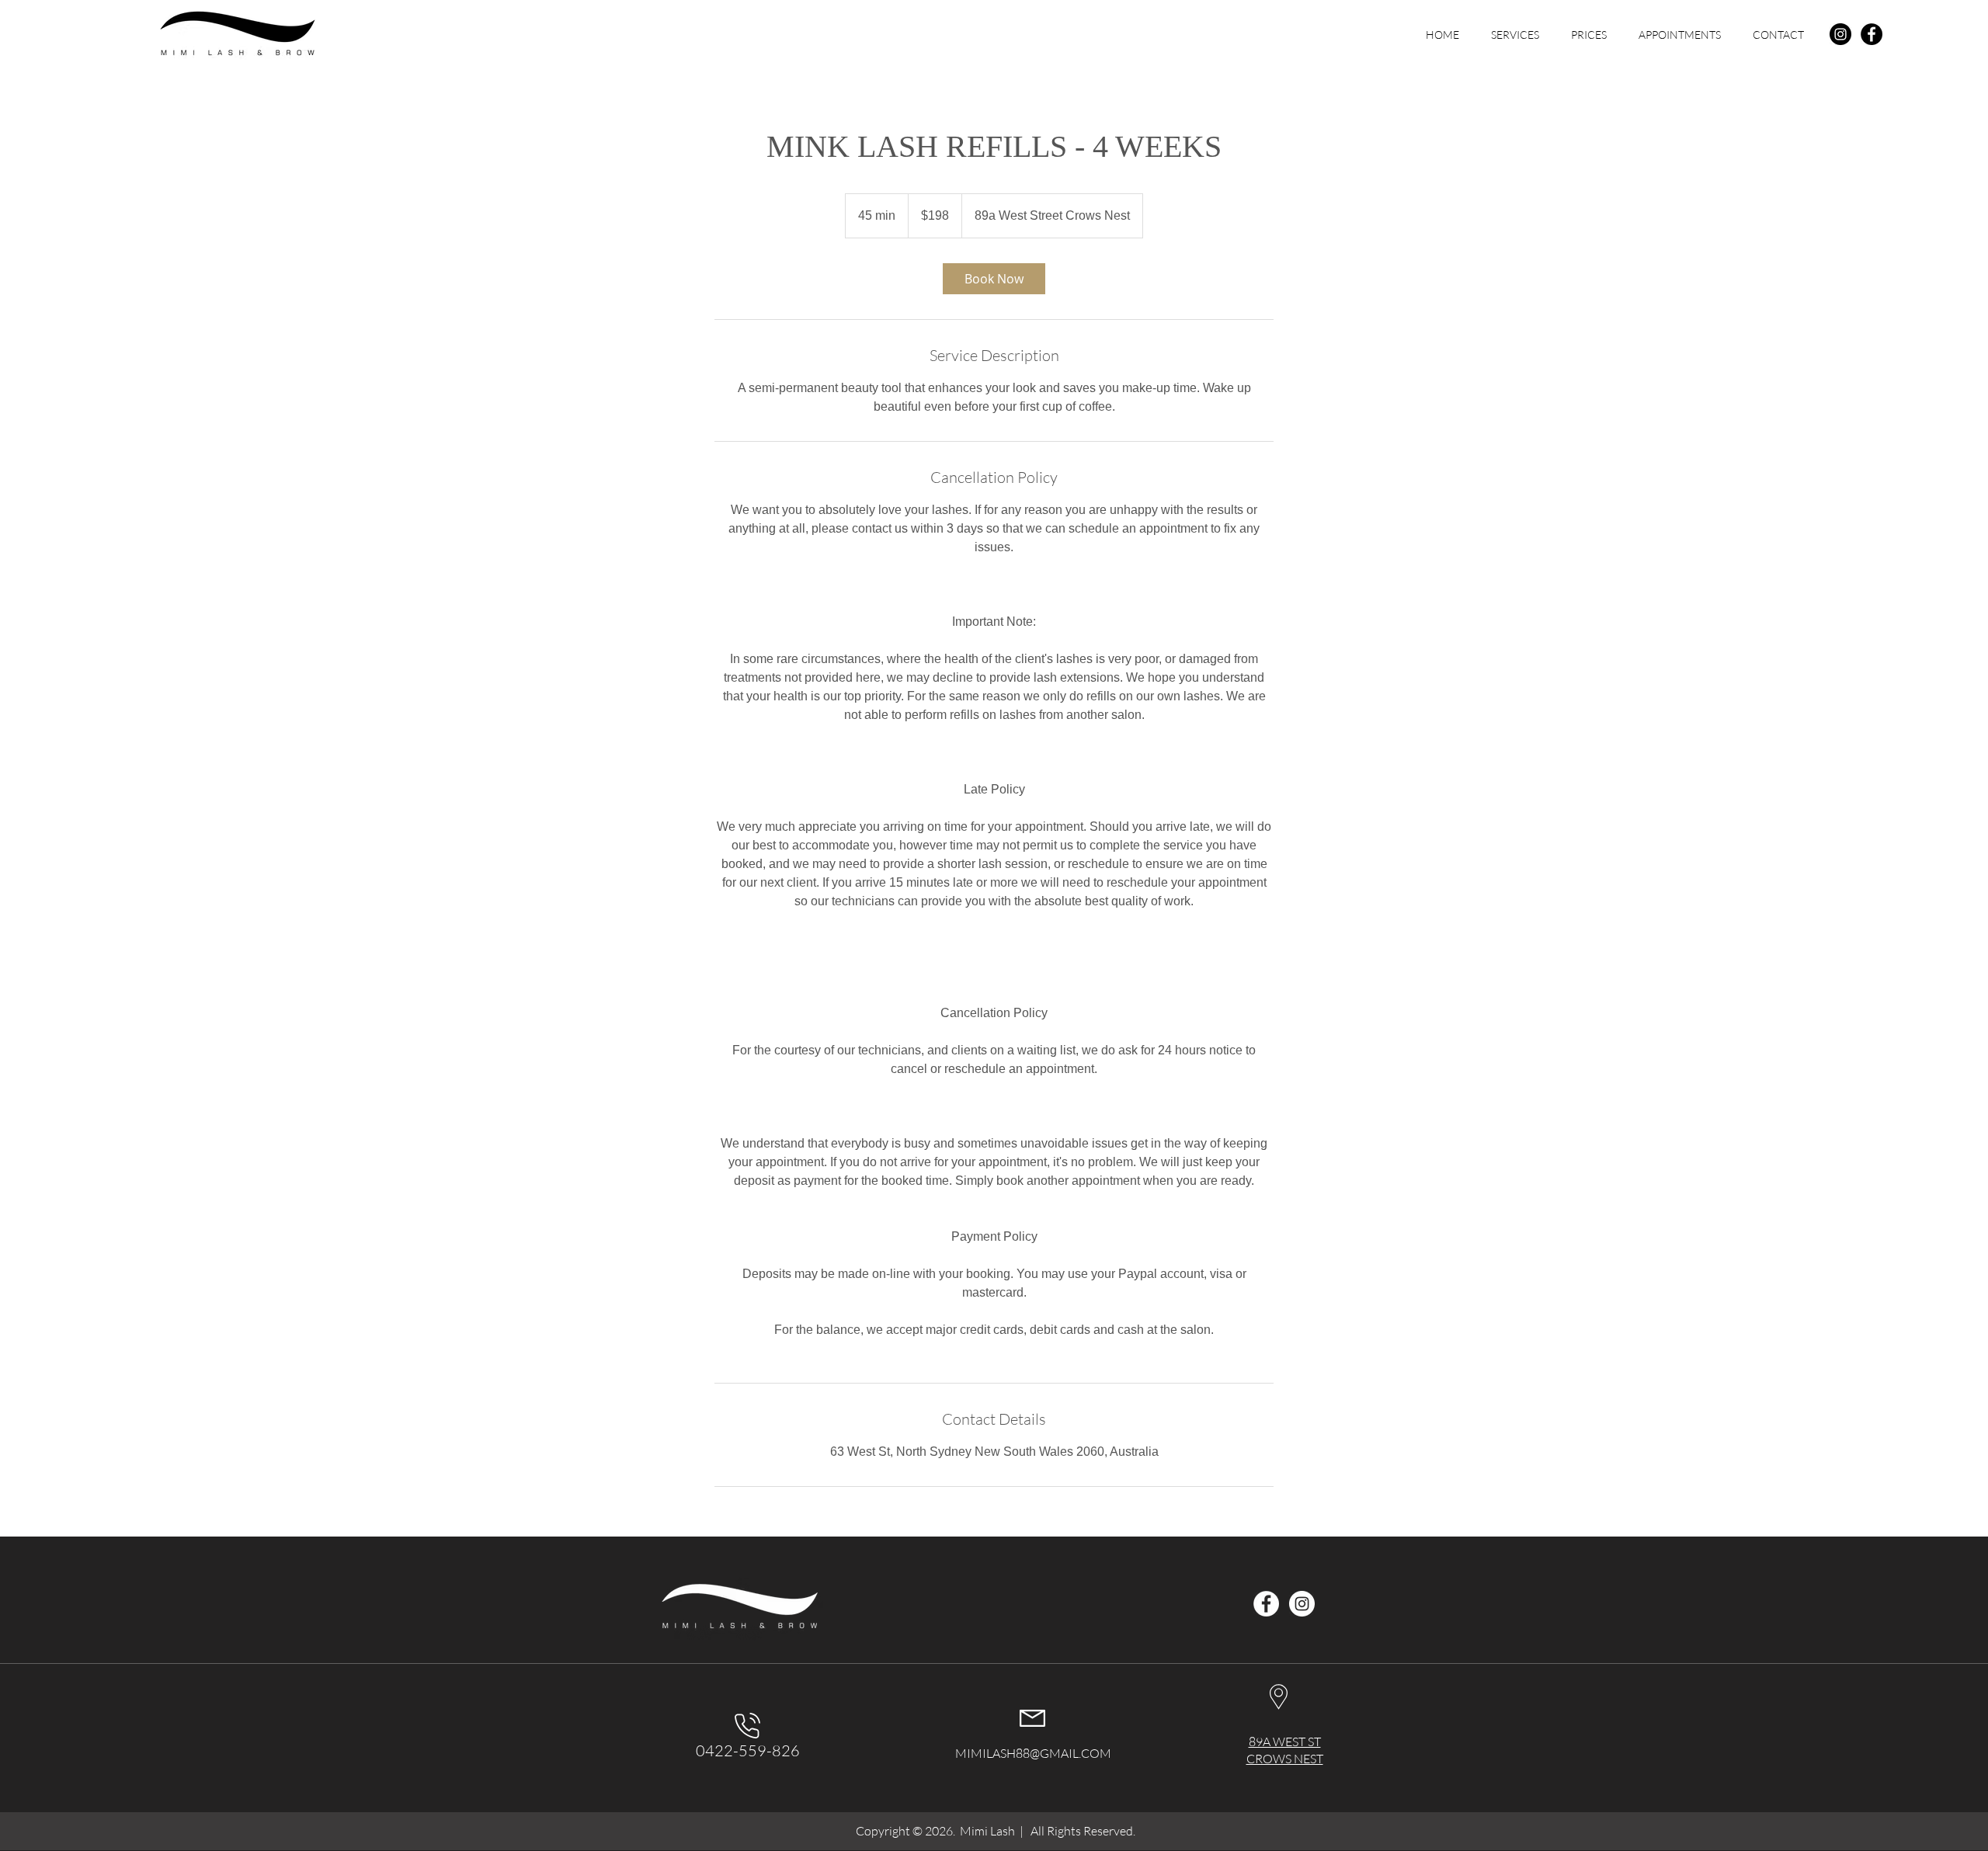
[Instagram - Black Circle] (1840, 34)
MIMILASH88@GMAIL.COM (1033, 1753)
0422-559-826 (748, 1750)
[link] (994, 279)
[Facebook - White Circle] (1266, 1604)
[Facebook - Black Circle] (1872, 34)
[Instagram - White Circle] (1302, 1604)
